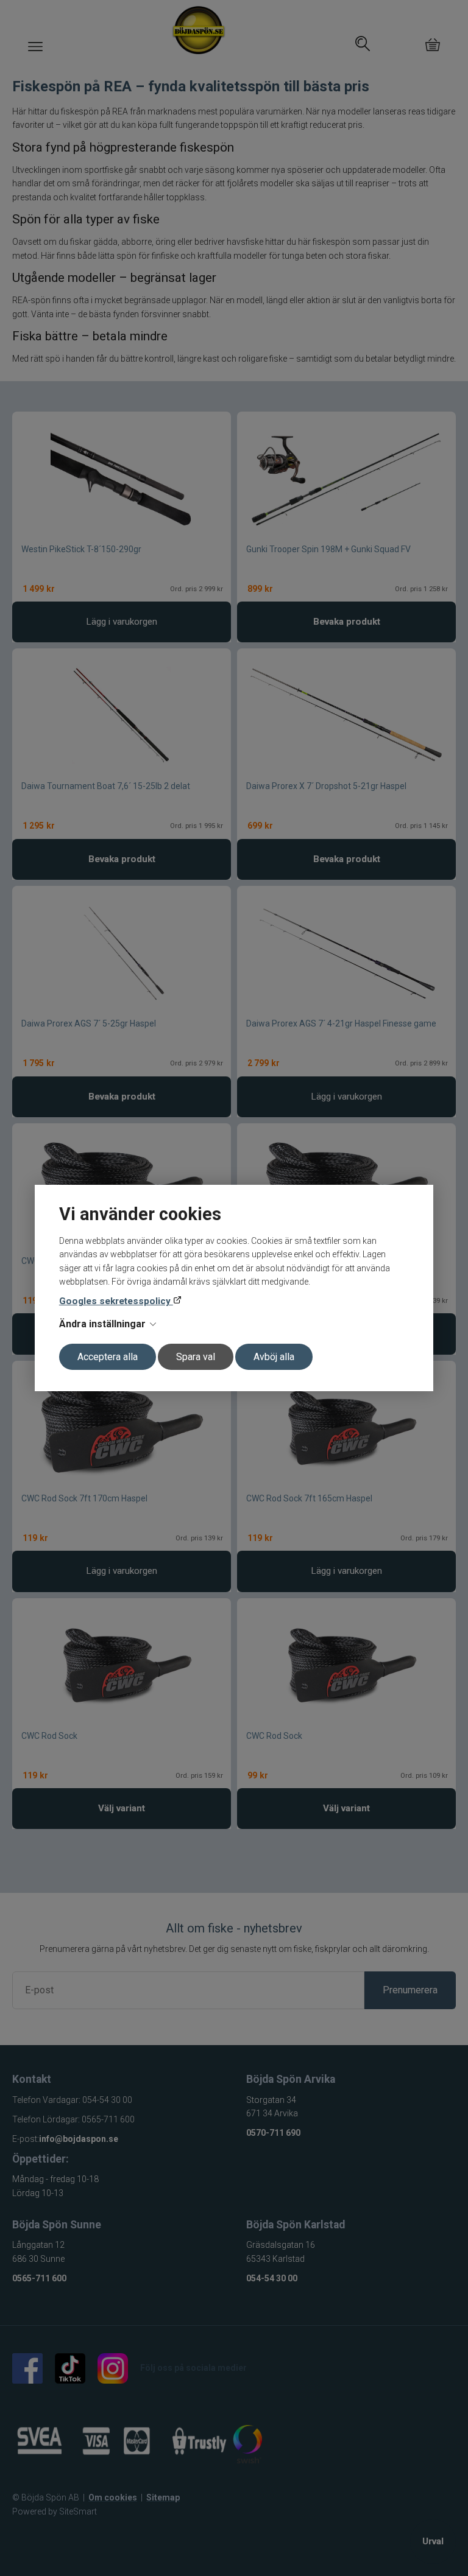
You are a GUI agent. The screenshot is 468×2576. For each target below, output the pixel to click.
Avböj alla (274, 1357)
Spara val (196, 1357)
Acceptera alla (108, 1357)
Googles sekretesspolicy (116, 1301)
